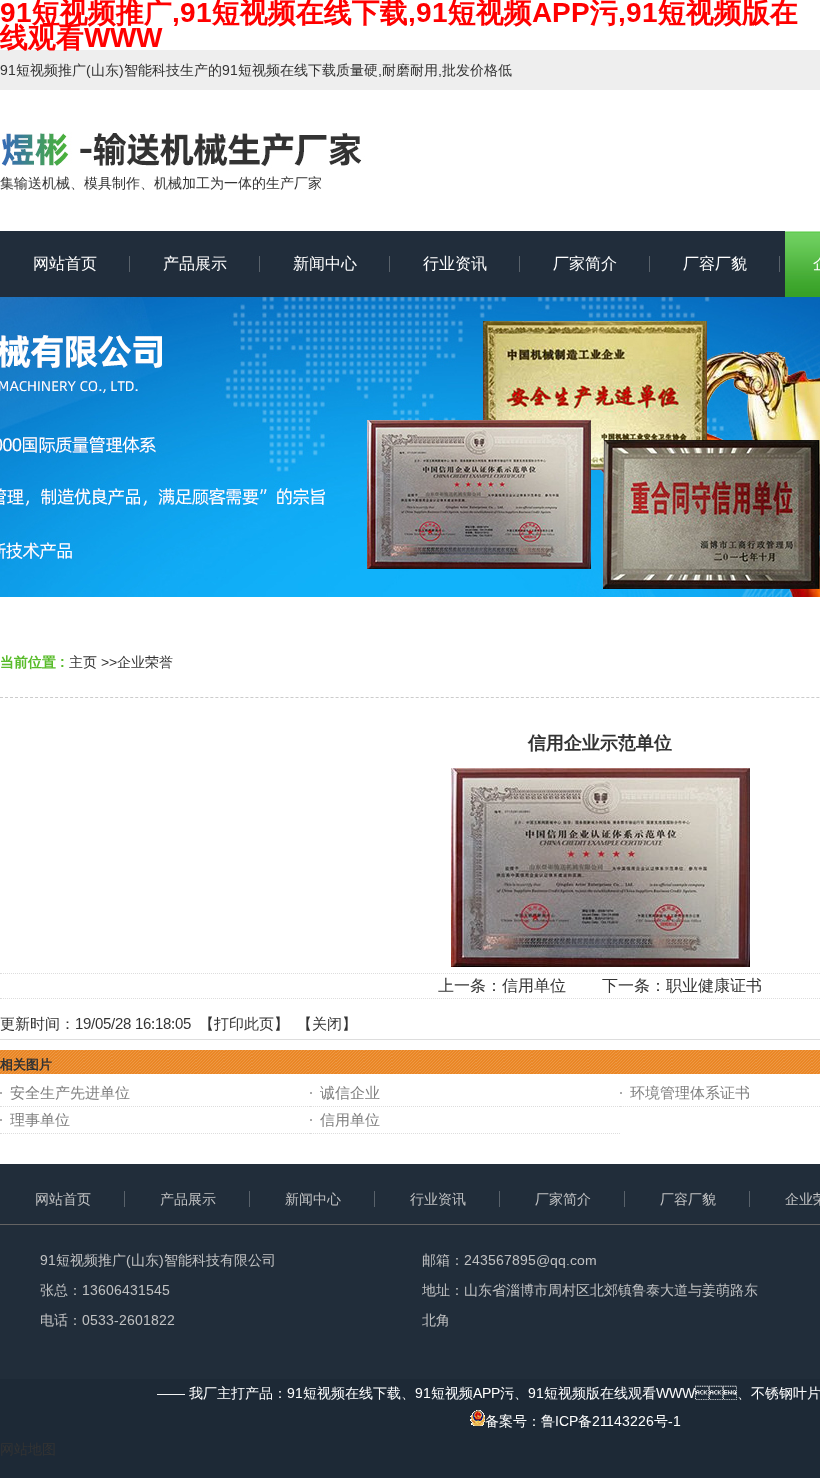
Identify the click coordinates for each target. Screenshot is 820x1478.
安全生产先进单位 (70, 1092)
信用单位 (534, 985)
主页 (83, 662)
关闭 (327, 1023)
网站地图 (28, 1449)
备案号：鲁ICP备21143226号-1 (583, 1421)
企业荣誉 (145, 662)
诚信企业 (350, 1092)
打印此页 (244, 1023)
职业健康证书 (714, 985)
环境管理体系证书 (690, 1092)
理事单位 (40, 1119)
